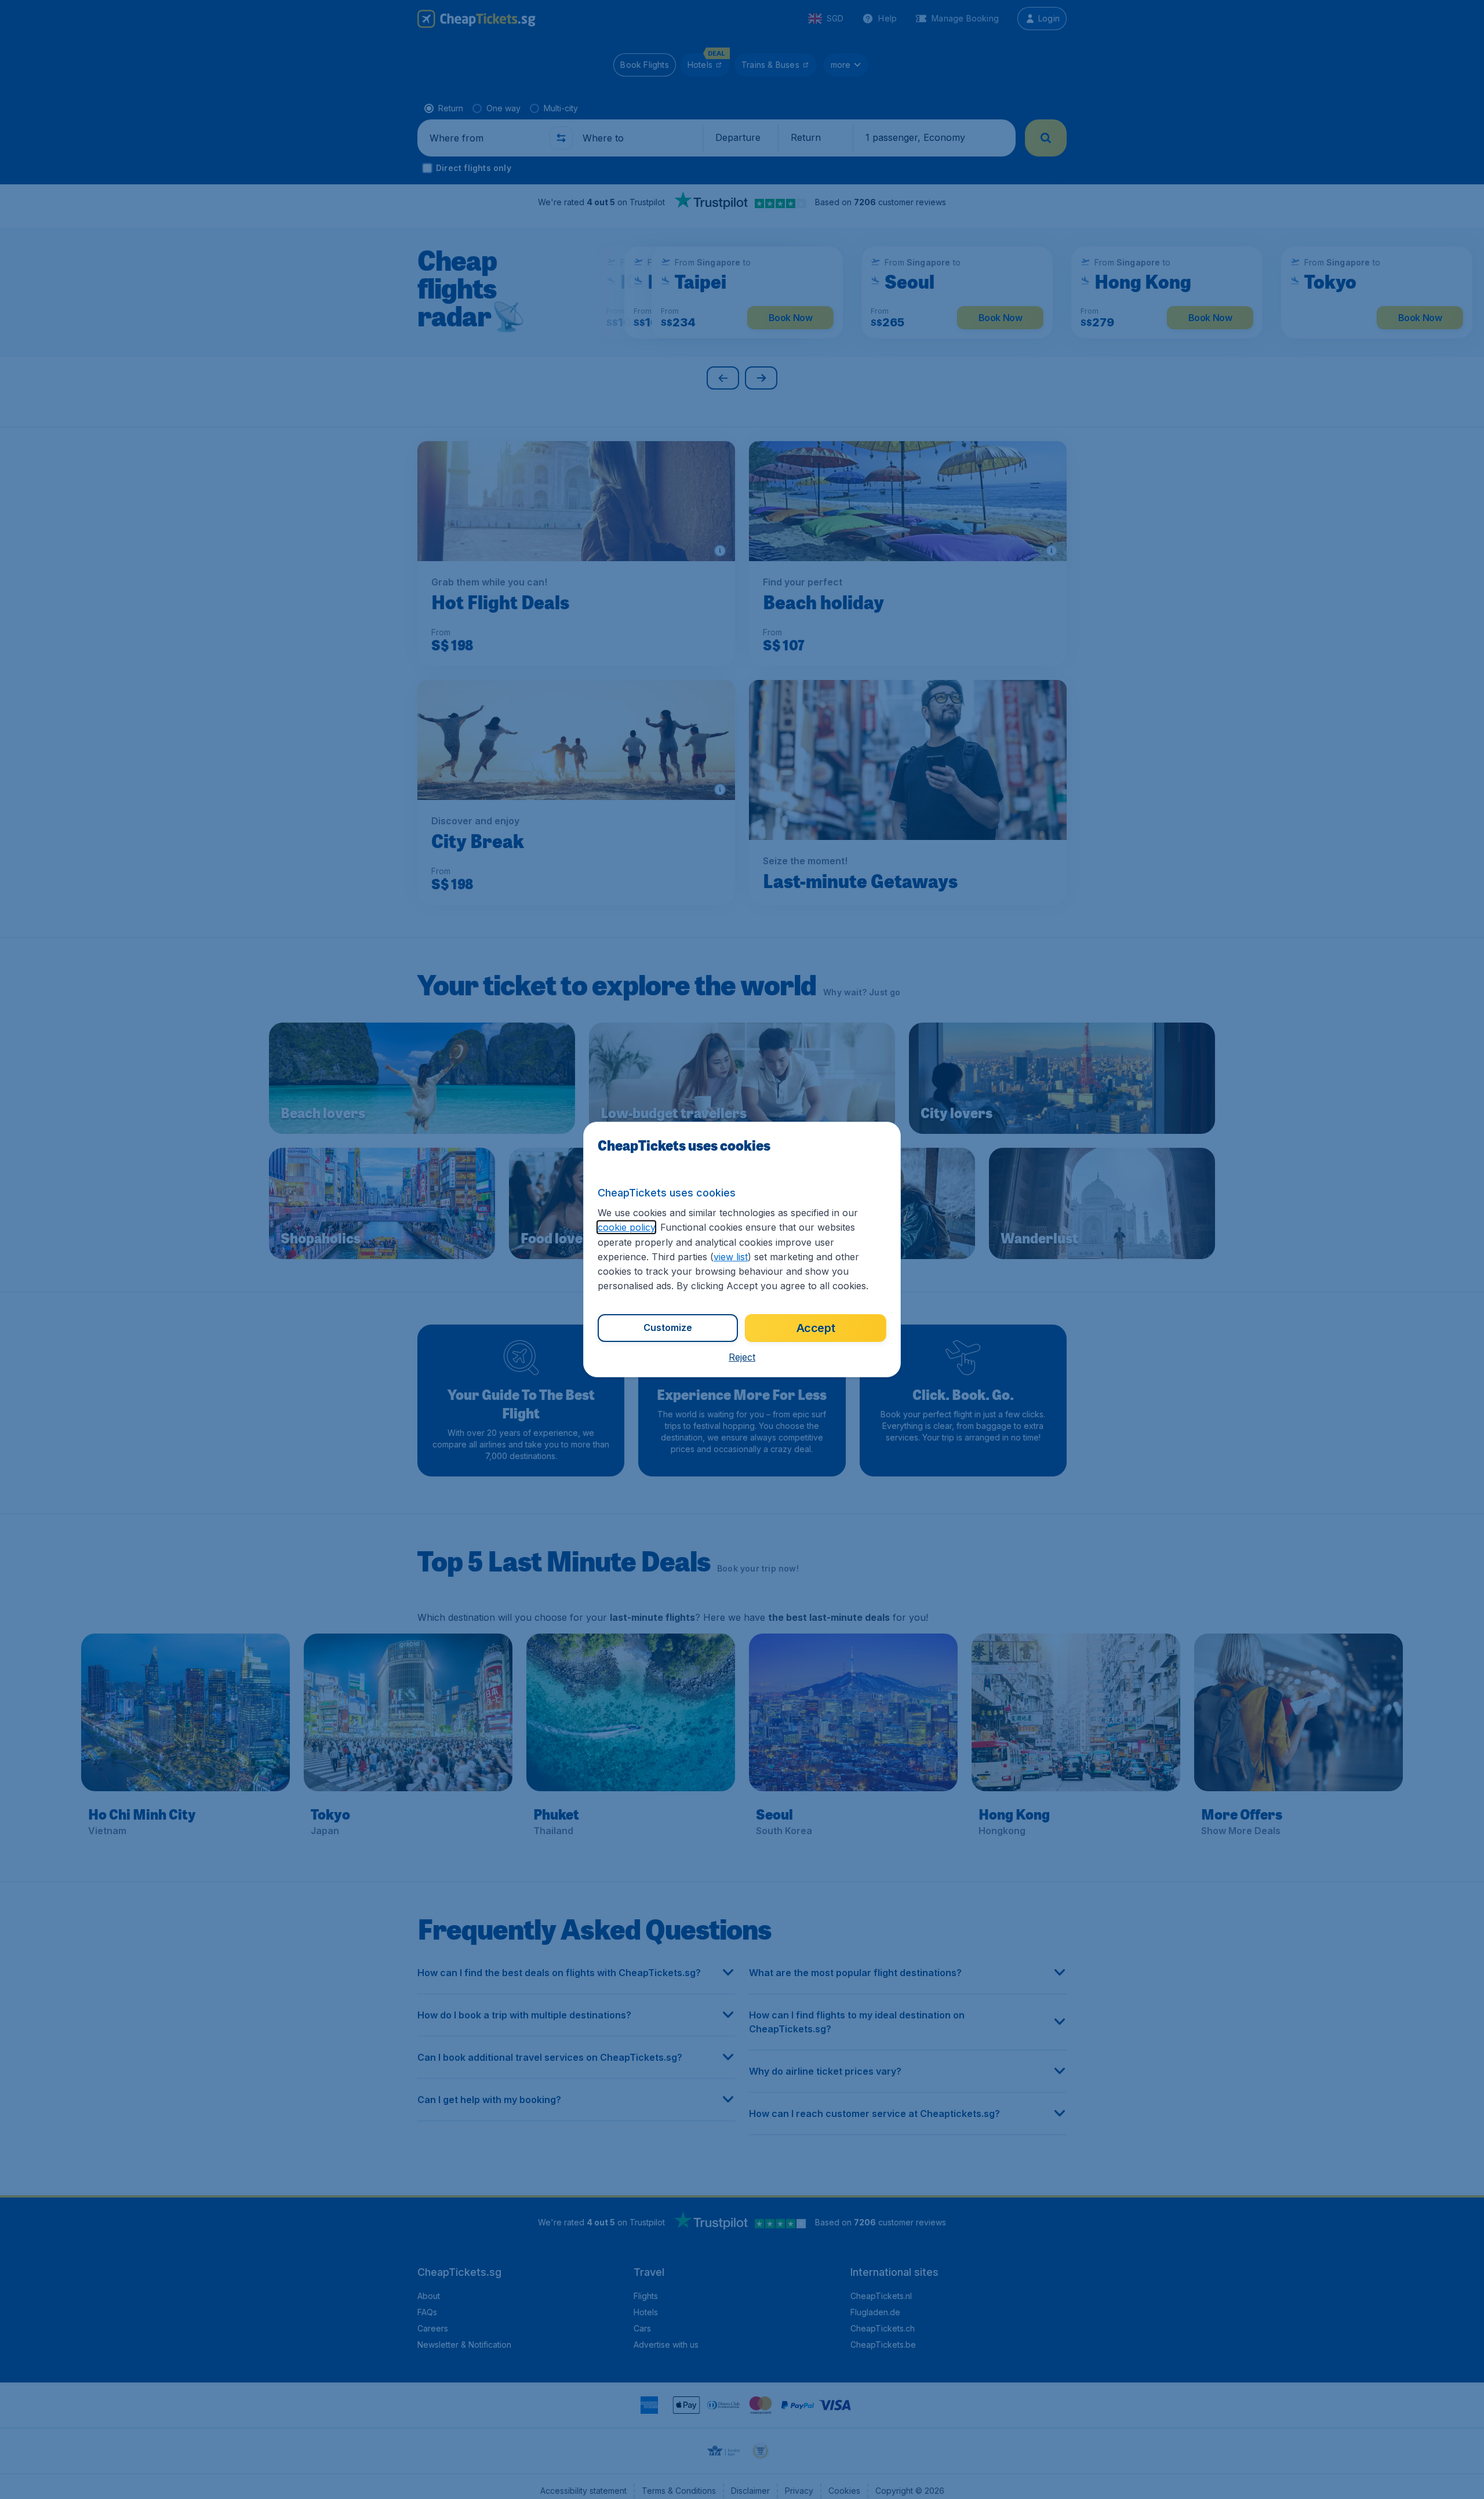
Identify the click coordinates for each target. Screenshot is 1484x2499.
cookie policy (626, 1227)
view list (731, 1257)
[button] (742, 1357)
